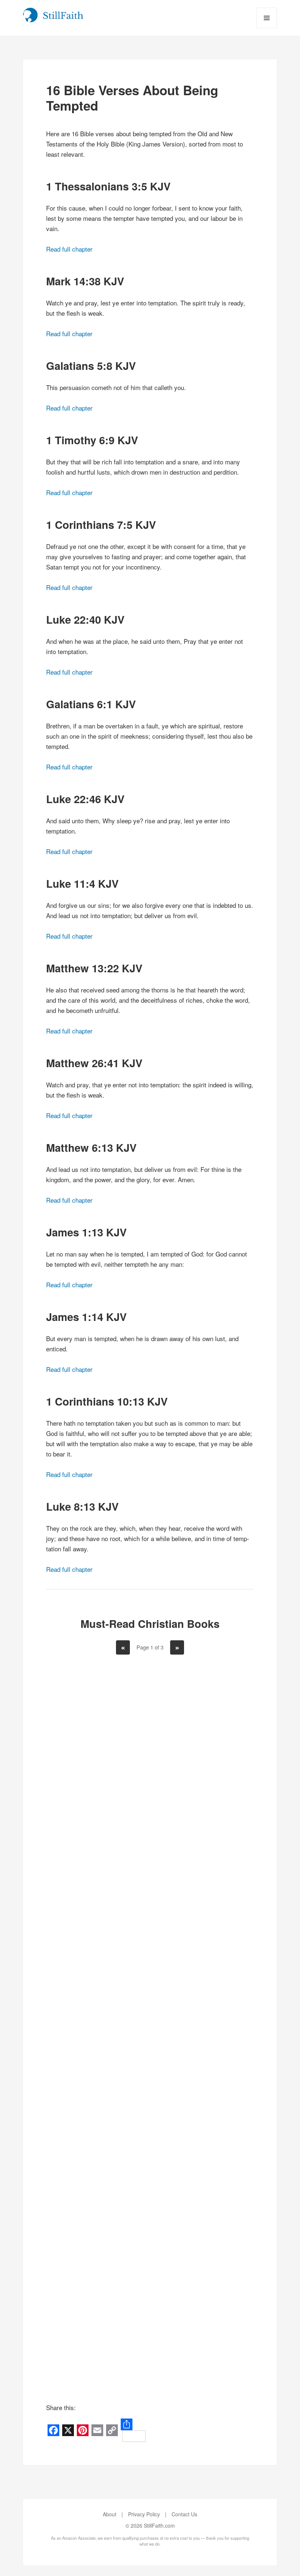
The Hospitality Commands (98, 2325)
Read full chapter (69, 249)
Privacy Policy (144, 2514)
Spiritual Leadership (202, 2073)
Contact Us (184, 2514)
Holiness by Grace (202, 1826)
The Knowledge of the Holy (98, 2078)
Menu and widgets (267, 28)
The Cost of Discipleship (98, 1831)
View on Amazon (98, 1892)
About (110, 2514)
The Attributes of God (202, 2325)
